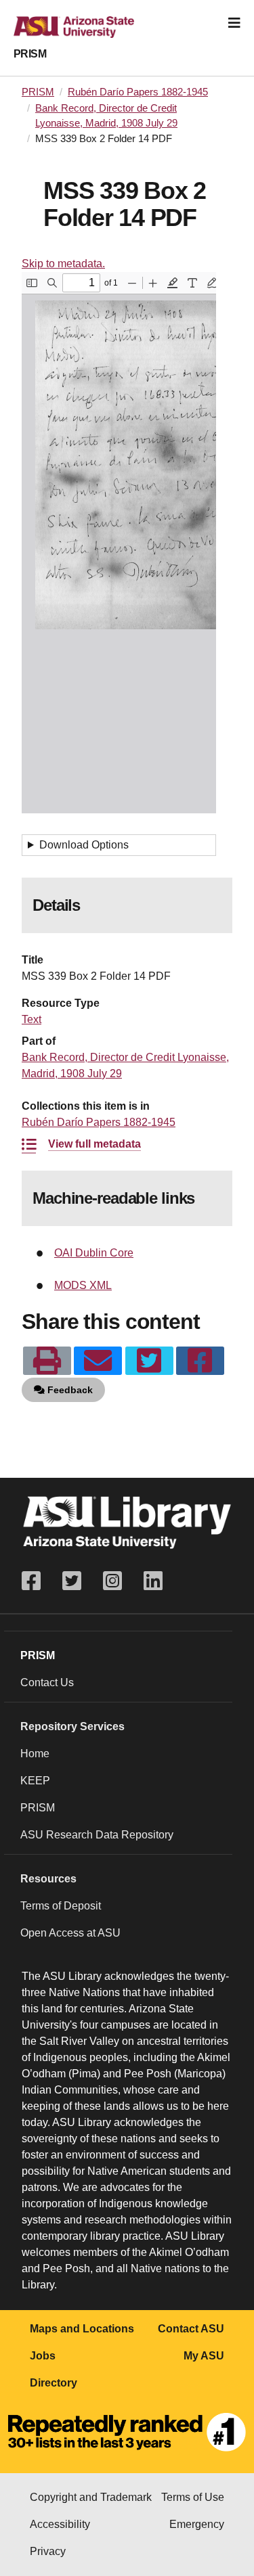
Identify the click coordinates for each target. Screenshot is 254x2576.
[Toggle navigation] (234, 23)
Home (35, 1754)
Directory (54, 2383)
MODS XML (83, 1285)
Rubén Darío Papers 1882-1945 (138, 92)
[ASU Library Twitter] (72, 1581)
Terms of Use (193, 2497)
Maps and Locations (82, 2329)
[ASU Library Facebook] (37, 1581)
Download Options (84, 845)
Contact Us (47, 1682)
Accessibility (60, 2524)
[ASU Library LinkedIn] (153, 1581)
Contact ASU (191, 2329)
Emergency (197, 2524)
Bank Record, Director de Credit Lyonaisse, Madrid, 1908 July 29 (106, 116)
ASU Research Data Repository (97, 1835)
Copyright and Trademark (91, 2497)
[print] (47, 1361)
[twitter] (149, 1361)
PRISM (30, 54)
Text (31, 1019)
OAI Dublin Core (94, 1253)
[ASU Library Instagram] (112, 1581)
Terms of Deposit (61, 1906)
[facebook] (200, 1361)
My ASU (204, 2356)
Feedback (69, 1390)
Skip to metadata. (63, 264)
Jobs (43, 2356)
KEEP (35, 1781)
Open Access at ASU (70, 1933)
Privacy (48, 2551)
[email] (98, 1361)
